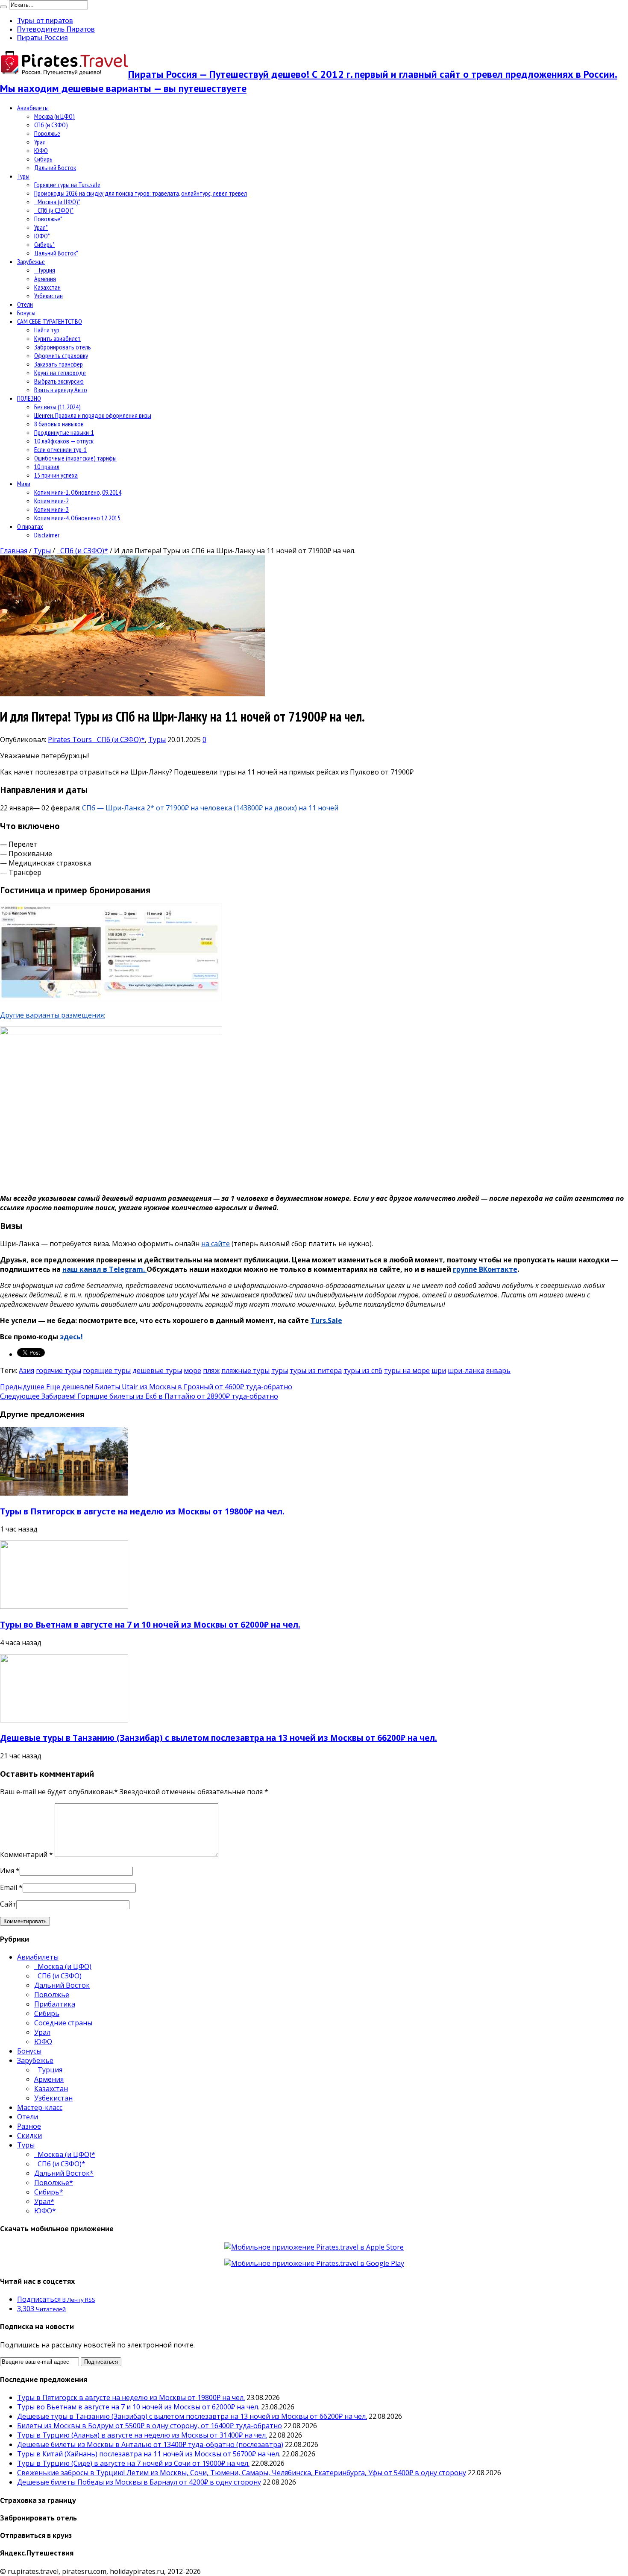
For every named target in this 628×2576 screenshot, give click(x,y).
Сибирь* (44, 244)
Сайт (8, 1904)
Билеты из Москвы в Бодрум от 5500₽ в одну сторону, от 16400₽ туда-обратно (150, 2426)
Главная (14, 551)
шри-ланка (466, 1370)
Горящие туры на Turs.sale (67, 185)
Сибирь (43, 159)
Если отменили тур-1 (60, 449)
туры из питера (316, 1370)
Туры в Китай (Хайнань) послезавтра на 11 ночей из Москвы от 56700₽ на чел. (149, 2454)
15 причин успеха (56, 475)
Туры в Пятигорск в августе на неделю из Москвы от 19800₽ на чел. (142, 1511)
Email (9, 1887)
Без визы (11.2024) (57, 407)
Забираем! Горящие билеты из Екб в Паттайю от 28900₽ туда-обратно (139, 1396)
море (192, 1370)
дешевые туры (157, 1370)
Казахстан (47, 287)
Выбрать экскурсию (59, 381)
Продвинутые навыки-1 (64, 432)
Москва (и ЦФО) (54, 116)
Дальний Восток (55, 167)
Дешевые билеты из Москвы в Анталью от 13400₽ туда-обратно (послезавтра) (150, 2444)
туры (280, 1370)
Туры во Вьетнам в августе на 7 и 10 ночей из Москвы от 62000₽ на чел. (150, 1624)
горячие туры (59, 1370)
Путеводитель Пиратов (56, 29)
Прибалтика (55, 2004)
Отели (25, 304)
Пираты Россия (43, 38)
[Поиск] (3, 7)
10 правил (47, 466)
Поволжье (47, 133)
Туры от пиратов (45, 21)
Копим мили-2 (51, 501)
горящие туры (107, 1370)
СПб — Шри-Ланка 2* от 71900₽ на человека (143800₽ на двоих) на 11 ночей (209, 808)
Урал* (41, 227)
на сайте (216, 1244)
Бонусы (26, 313)
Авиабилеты (33, 108)
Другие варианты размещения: (53, 1015)
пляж (211, 1370)
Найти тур (47, 330)
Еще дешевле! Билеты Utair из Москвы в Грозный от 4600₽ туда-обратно (146, 1387)
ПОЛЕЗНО (29, 398)
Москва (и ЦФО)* (57, 202)
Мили (24, 484)
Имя (7, 1871)
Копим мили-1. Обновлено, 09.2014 (78, 492)
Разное (29, 2126)
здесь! (70, 1337)
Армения (45, 279)
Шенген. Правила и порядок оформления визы (93, 415)
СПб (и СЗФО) (51, 125)
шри (439, 1370)
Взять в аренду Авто (61, 390)
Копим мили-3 (51, 509)
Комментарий (26, 1854)
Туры (23, 176)
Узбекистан (48, 296)
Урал (40, 142)
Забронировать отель (63, 347)
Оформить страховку (61, 355)
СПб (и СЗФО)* (54, 210)
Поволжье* (48, 219)
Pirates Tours (71, 739)
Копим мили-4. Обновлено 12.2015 (77, 518)
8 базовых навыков (59, 424)
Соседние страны (63, 2023)
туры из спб (363, 1370)
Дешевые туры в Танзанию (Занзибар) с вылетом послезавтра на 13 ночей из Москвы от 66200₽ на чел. (219, 1738)
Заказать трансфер (59, 364)
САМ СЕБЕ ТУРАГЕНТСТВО (50, 321)
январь (498, 1370)
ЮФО (41, 150)
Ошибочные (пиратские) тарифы (75, 458)
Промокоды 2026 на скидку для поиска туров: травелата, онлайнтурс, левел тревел (141, 193)
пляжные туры (245, 1370)
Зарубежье (31, 261)
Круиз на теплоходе (60, 373)
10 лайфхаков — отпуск (64, 441)
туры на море (407, 1370)
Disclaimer (47, 535)
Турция (45, 270)
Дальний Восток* (56, 253)
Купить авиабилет (57, 338)
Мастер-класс (40, 2107)
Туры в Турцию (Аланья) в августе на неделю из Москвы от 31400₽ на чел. (142, 2435)
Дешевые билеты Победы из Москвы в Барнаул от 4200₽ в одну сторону (139, 2482)
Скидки (29, 2136)
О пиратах (30, 526)
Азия (26, 1370)
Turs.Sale (326, 1320)
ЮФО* (42, 236)
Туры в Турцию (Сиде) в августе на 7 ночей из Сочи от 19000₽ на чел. (133, 2463)
